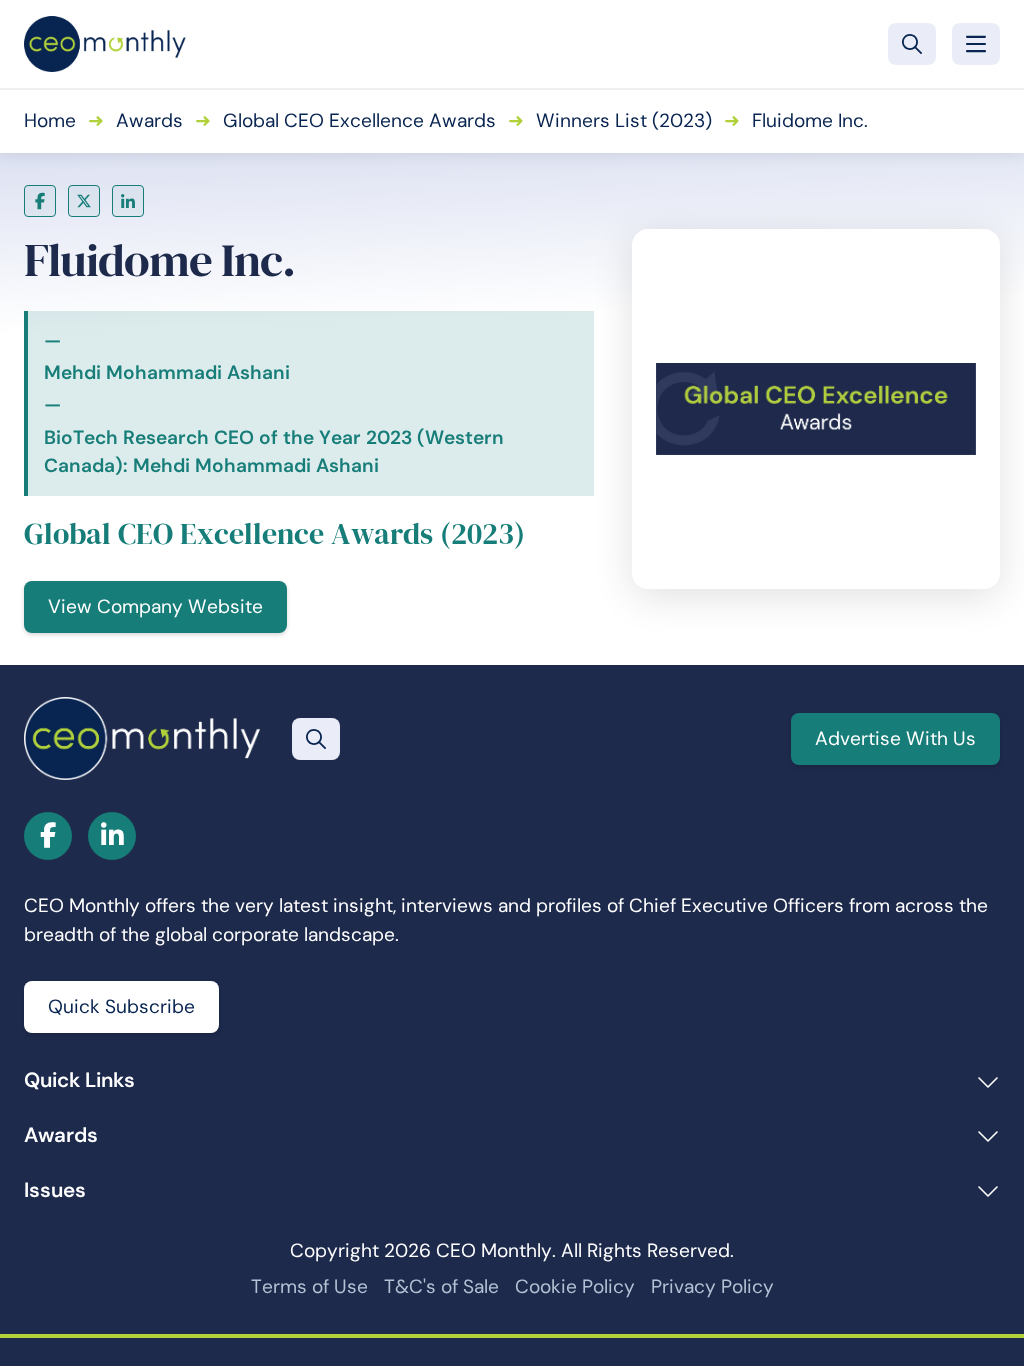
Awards (149, 120)
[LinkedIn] (128, 201)
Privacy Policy (712, 1286)
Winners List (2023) (624, 120)
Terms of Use (309, 1286)
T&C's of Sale (441, 1286)
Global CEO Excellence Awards (359, 120)
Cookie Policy (575, 1286)
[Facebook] (40, 201)
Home (50, 120)
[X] (84, 201)
